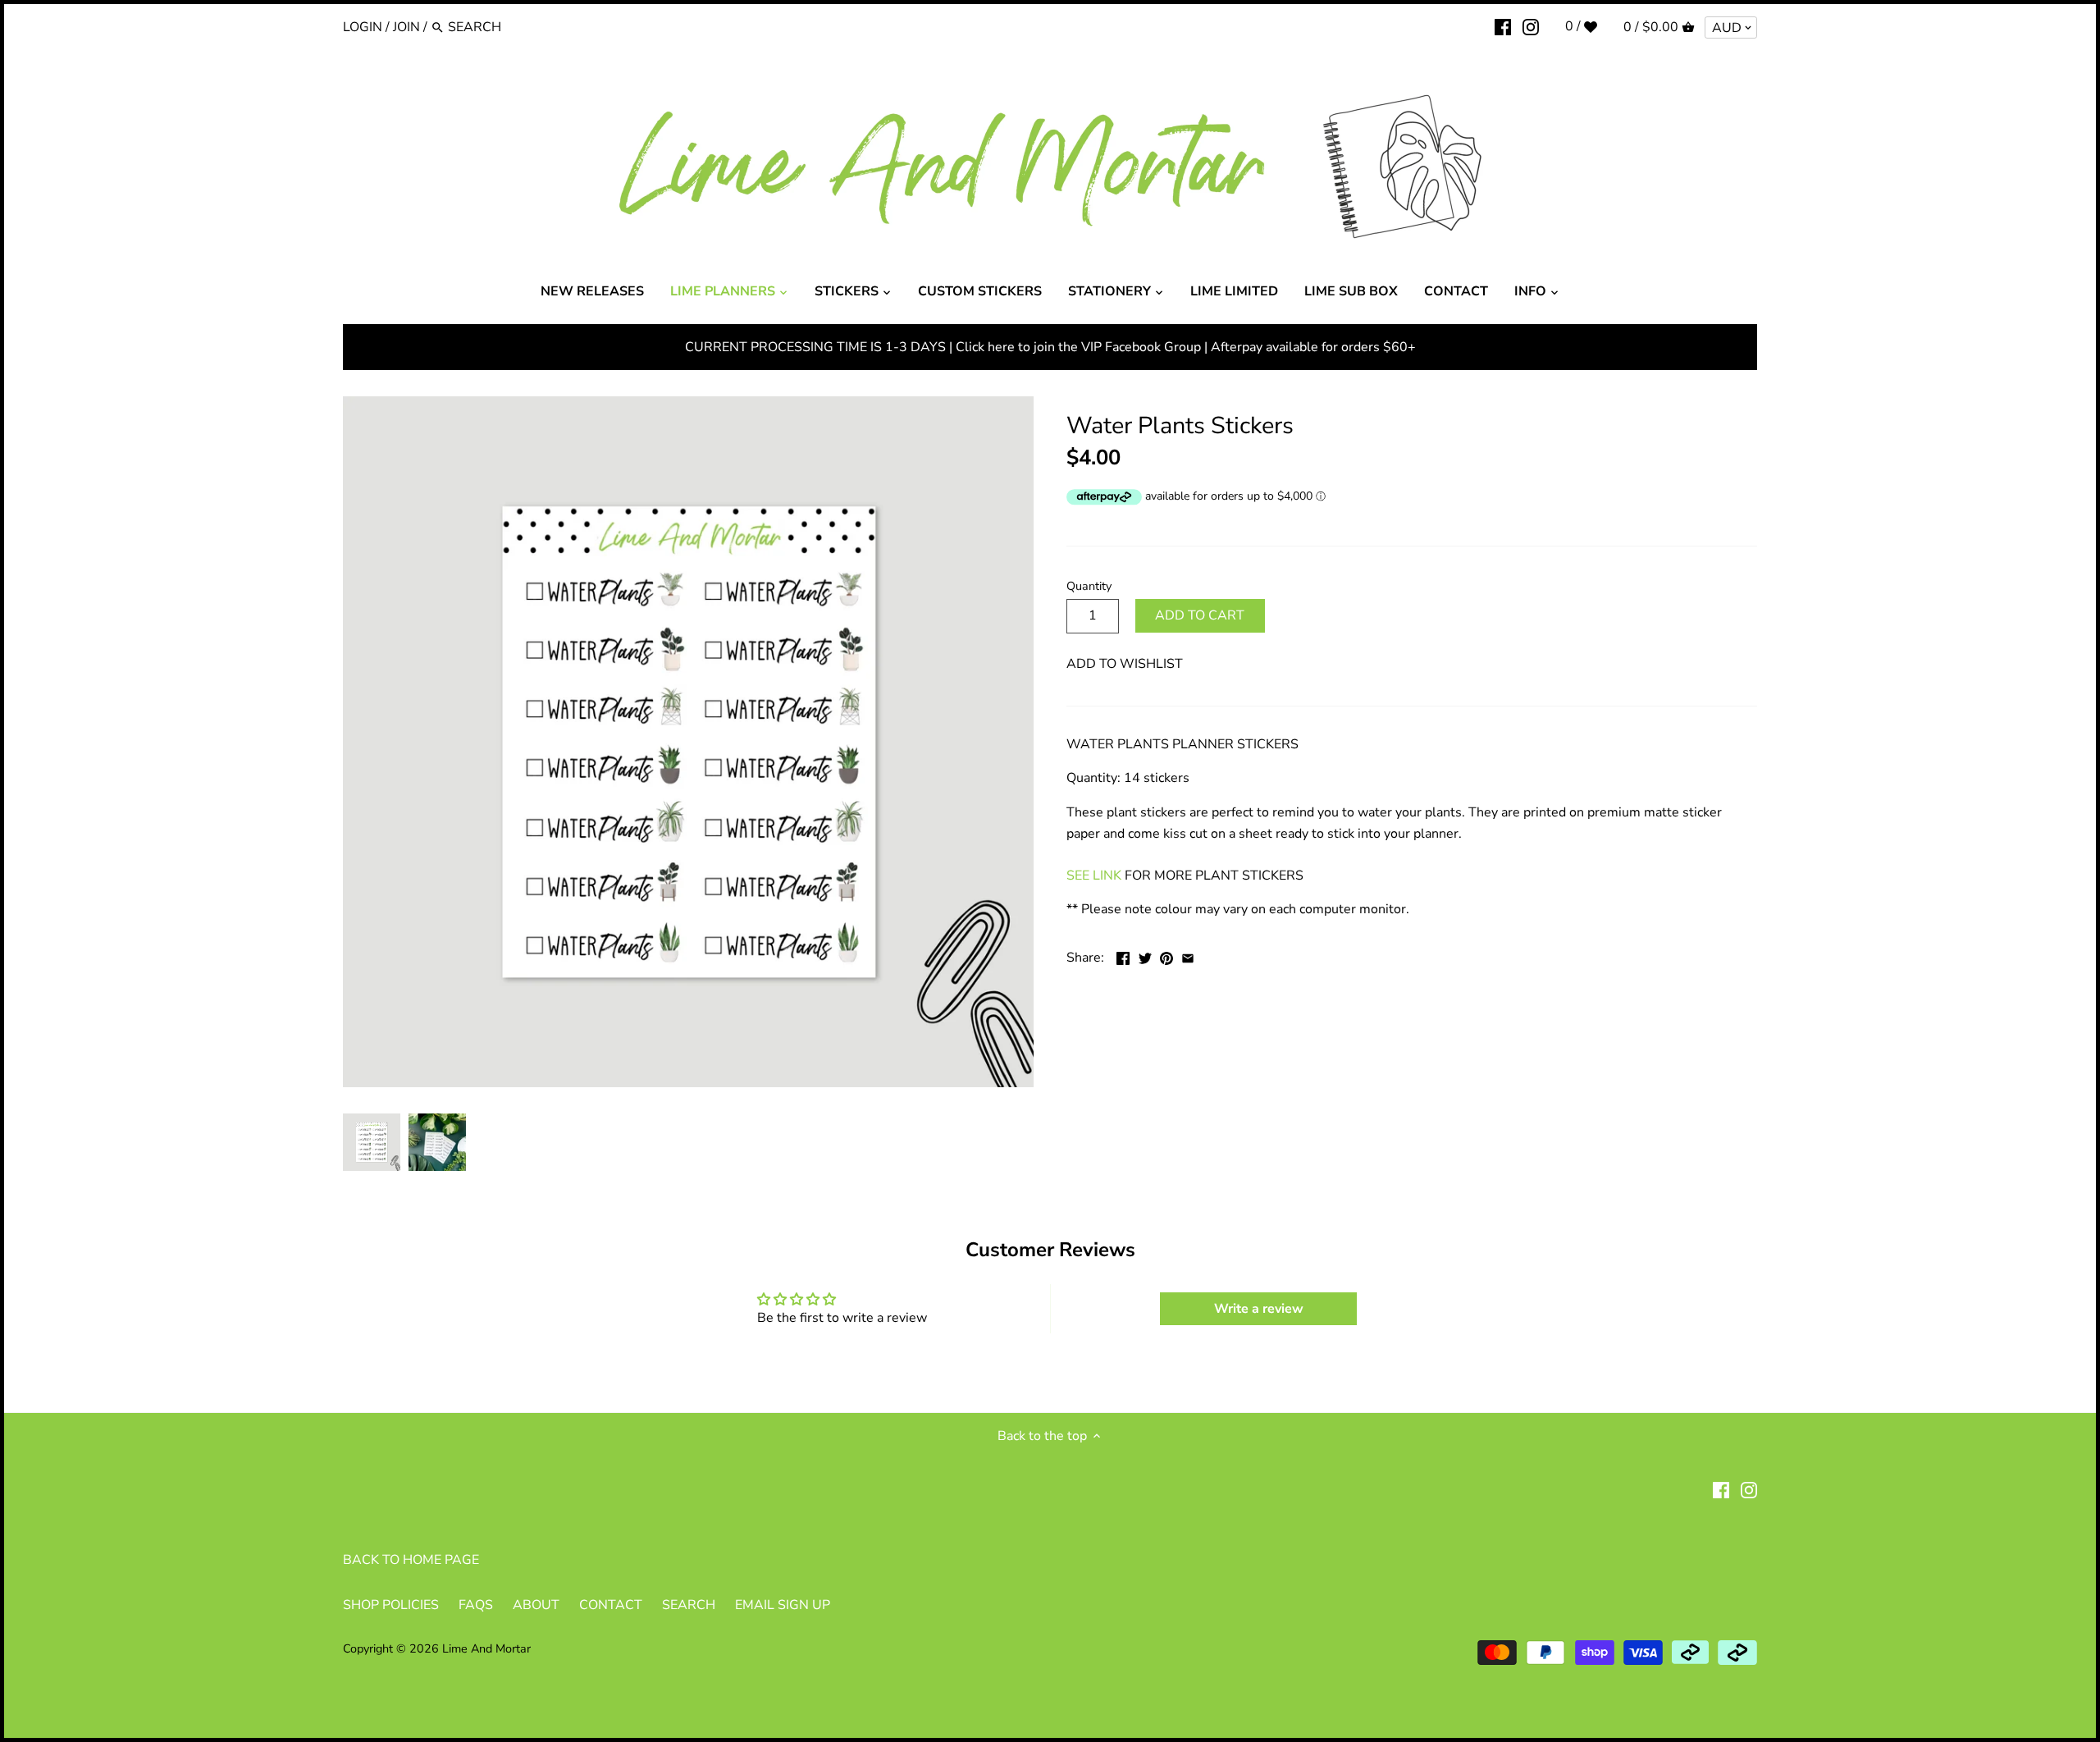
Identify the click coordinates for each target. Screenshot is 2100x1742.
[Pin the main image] (1166, 956)
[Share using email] (1188, 956)
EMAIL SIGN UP (783, 1605)
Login (363, 27)
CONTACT (611, 1605)
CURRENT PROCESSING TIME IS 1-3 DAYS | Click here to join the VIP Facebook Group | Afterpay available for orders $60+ (1050, 347)
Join (406, 27)
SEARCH (689, 1605)
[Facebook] (1503, 26)
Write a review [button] (1259, 1309)
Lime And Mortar (486, 1648)
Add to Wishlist (1125, 664)
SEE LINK (1094, 876)
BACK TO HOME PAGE (411, 1560)
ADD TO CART (1200, 615)
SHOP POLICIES (391, 1605)
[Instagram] (1531, 26)
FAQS (476, 1605)
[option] (372, 1142)
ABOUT (536, 1605)
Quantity (1089, 586)
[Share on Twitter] (1145, 956)
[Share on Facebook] (1123, 956)
